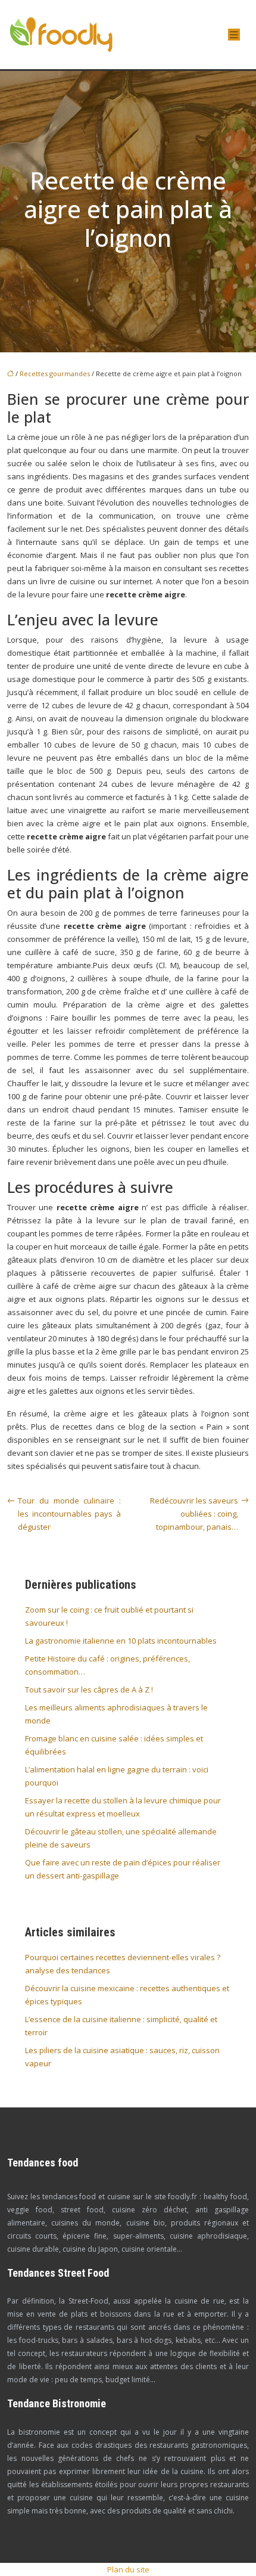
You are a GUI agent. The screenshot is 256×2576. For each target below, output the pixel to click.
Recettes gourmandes (55, 373)
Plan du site (128, 2569)
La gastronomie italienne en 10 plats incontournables (121, 1641)
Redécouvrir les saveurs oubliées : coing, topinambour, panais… (194, 1514)
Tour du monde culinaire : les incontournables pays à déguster (69, 1514)
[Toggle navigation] (234, 35)
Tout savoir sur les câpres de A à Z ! (89, 1690)
